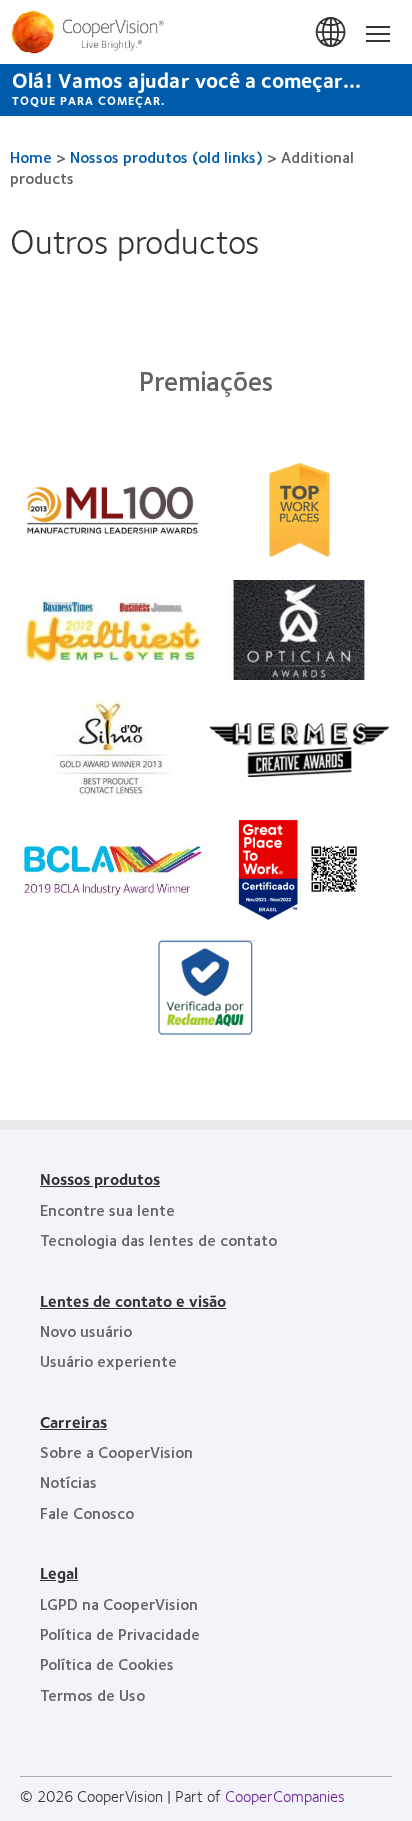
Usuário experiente (108, 1360)
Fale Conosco (87, 1512)
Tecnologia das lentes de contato (158, 1239)
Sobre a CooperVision (116, 1451)
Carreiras (73, 1421)
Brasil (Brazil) (332, 33)
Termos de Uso (92, 1694)
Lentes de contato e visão (133, 1300)
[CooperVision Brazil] (206, 32)
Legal (59, 1572)
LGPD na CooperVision (119, 1603)
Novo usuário (86, 1330)
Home (31, 156)
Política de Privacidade (120, 1633)
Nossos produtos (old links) (166, 156)
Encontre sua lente (107, 1209)
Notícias (68, 1481)
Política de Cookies (107, 1663)
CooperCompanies (285, 1795)
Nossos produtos (100, 1178)
